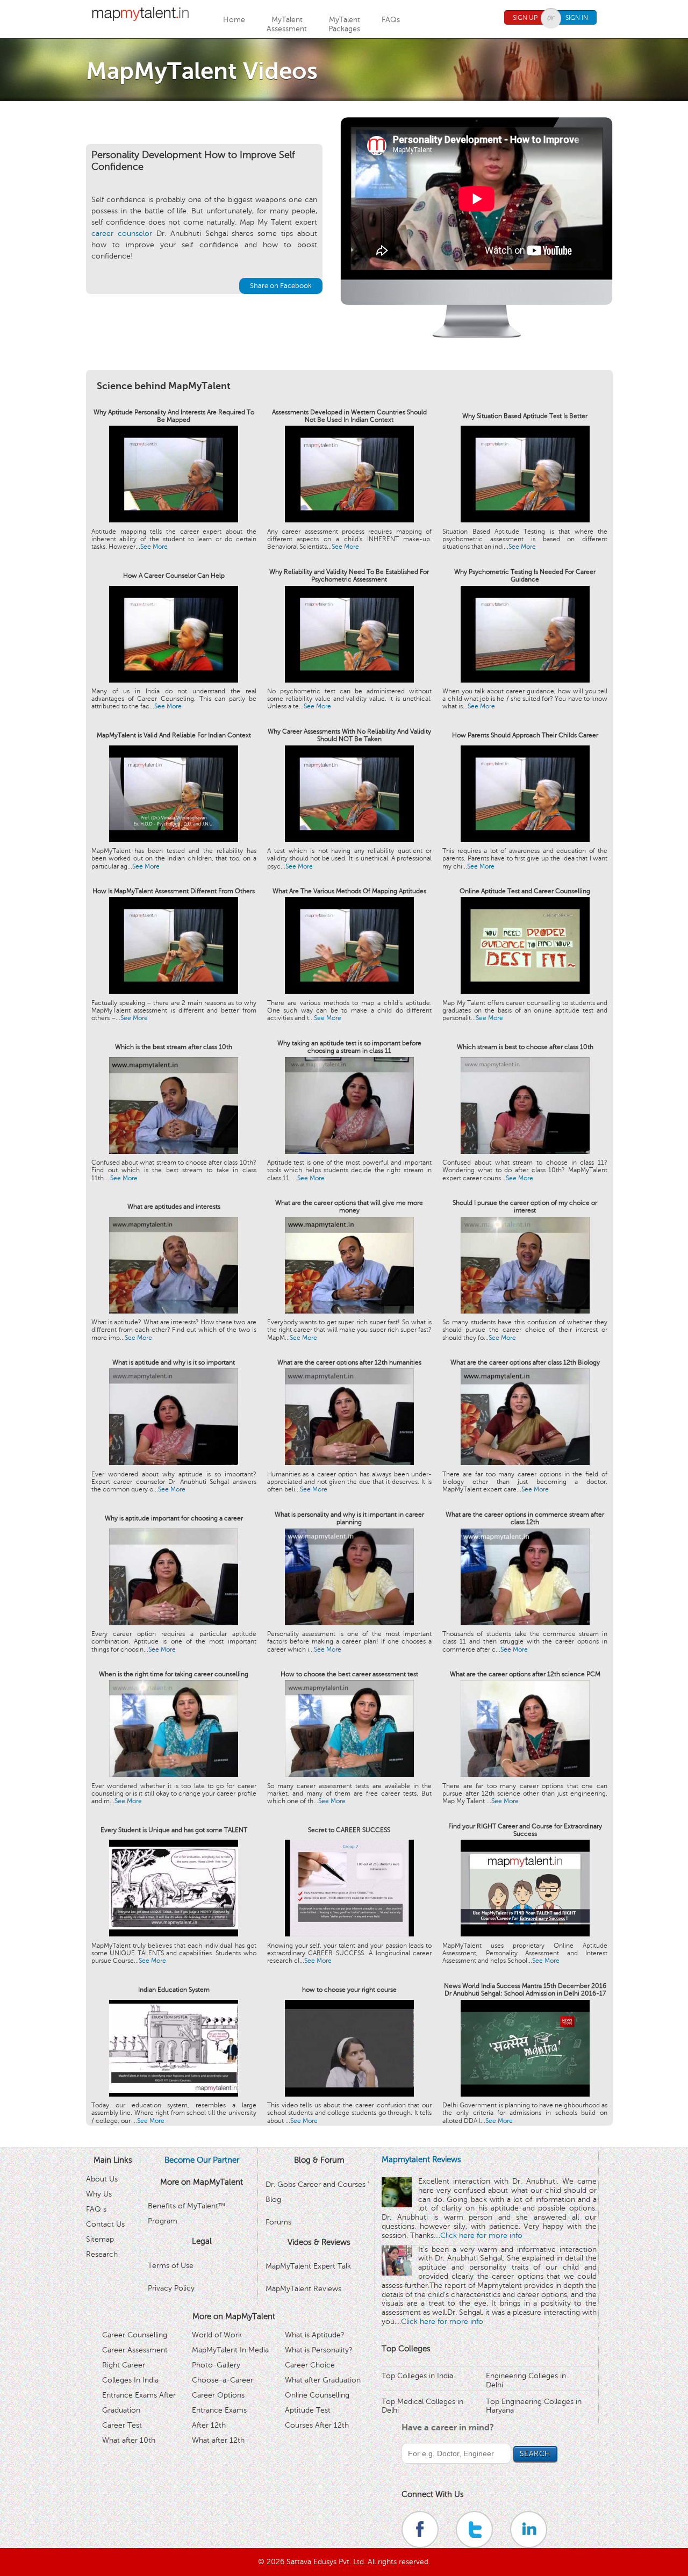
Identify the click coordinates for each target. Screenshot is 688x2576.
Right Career (124, 2365)
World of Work (217, 2335)
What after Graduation (323, 2380)
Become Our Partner (202, 2160)
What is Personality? (319, 2350)
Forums (278, 2222)
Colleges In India (130, 2380)
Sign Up (525, 18)
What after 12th (218, 2440)
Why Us (99, 2194)
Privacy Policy (171, 2288)
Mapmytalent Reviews (421, 2159)
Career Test (122, 2425)
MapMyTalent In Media (230, 2350)
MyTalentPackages (344, 24)
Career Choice (310, 2365)
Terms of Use (171, 2266)
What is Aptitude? (315, 2335)
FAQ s (96, 2209)
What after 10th (129, 2440)
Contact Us (105, 2224)
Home (234, 20)
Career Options (218, 2395)
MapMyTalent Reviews (303, 2289)
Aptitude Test (308, 2410)
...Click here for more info (479, 2236)
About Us (102, 2179)
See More (154, 547)
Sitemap (100, 2239)
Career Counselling (135, 2335)
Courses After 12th (317, 2425)
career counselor (122, 234)
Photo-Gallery (216, 2365)
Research (102, 2254)
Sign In (577, 18)
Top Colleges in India (417, 2376)
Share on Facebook (281, 286)
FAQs (391, 20)
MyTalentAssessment (287, 24)
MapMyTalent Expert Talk (308, 2266)
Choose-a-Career (223, 2380)
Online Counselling (317, 2395)
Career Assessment (135, 2350)
